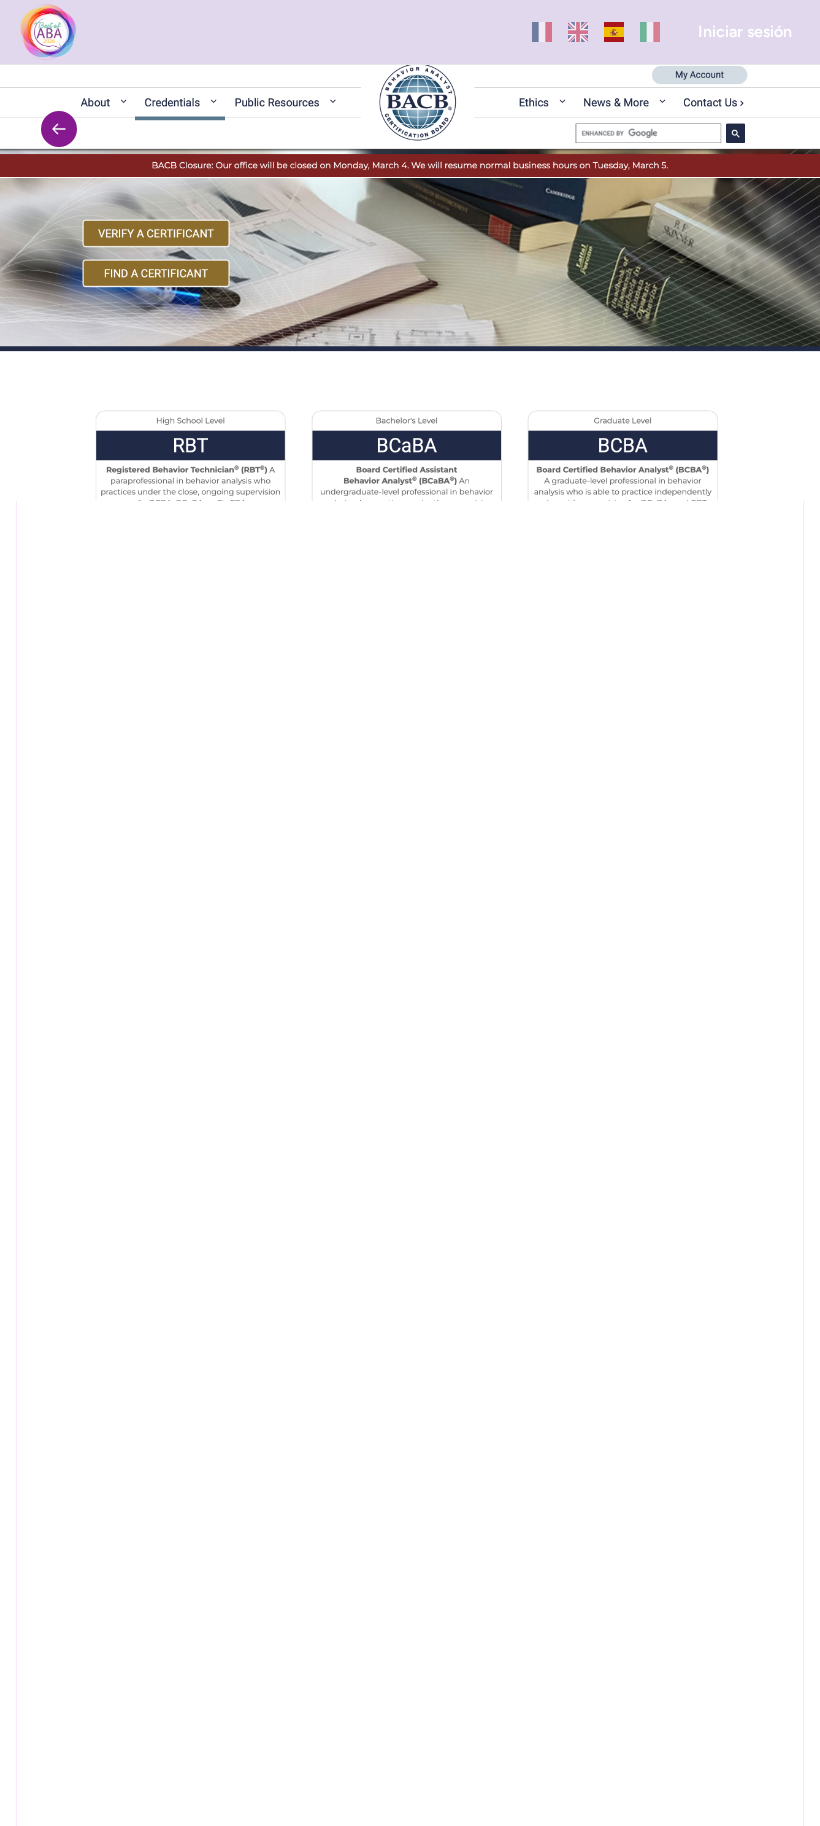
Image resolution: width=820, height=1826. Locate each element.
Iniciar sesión (745, 31)
